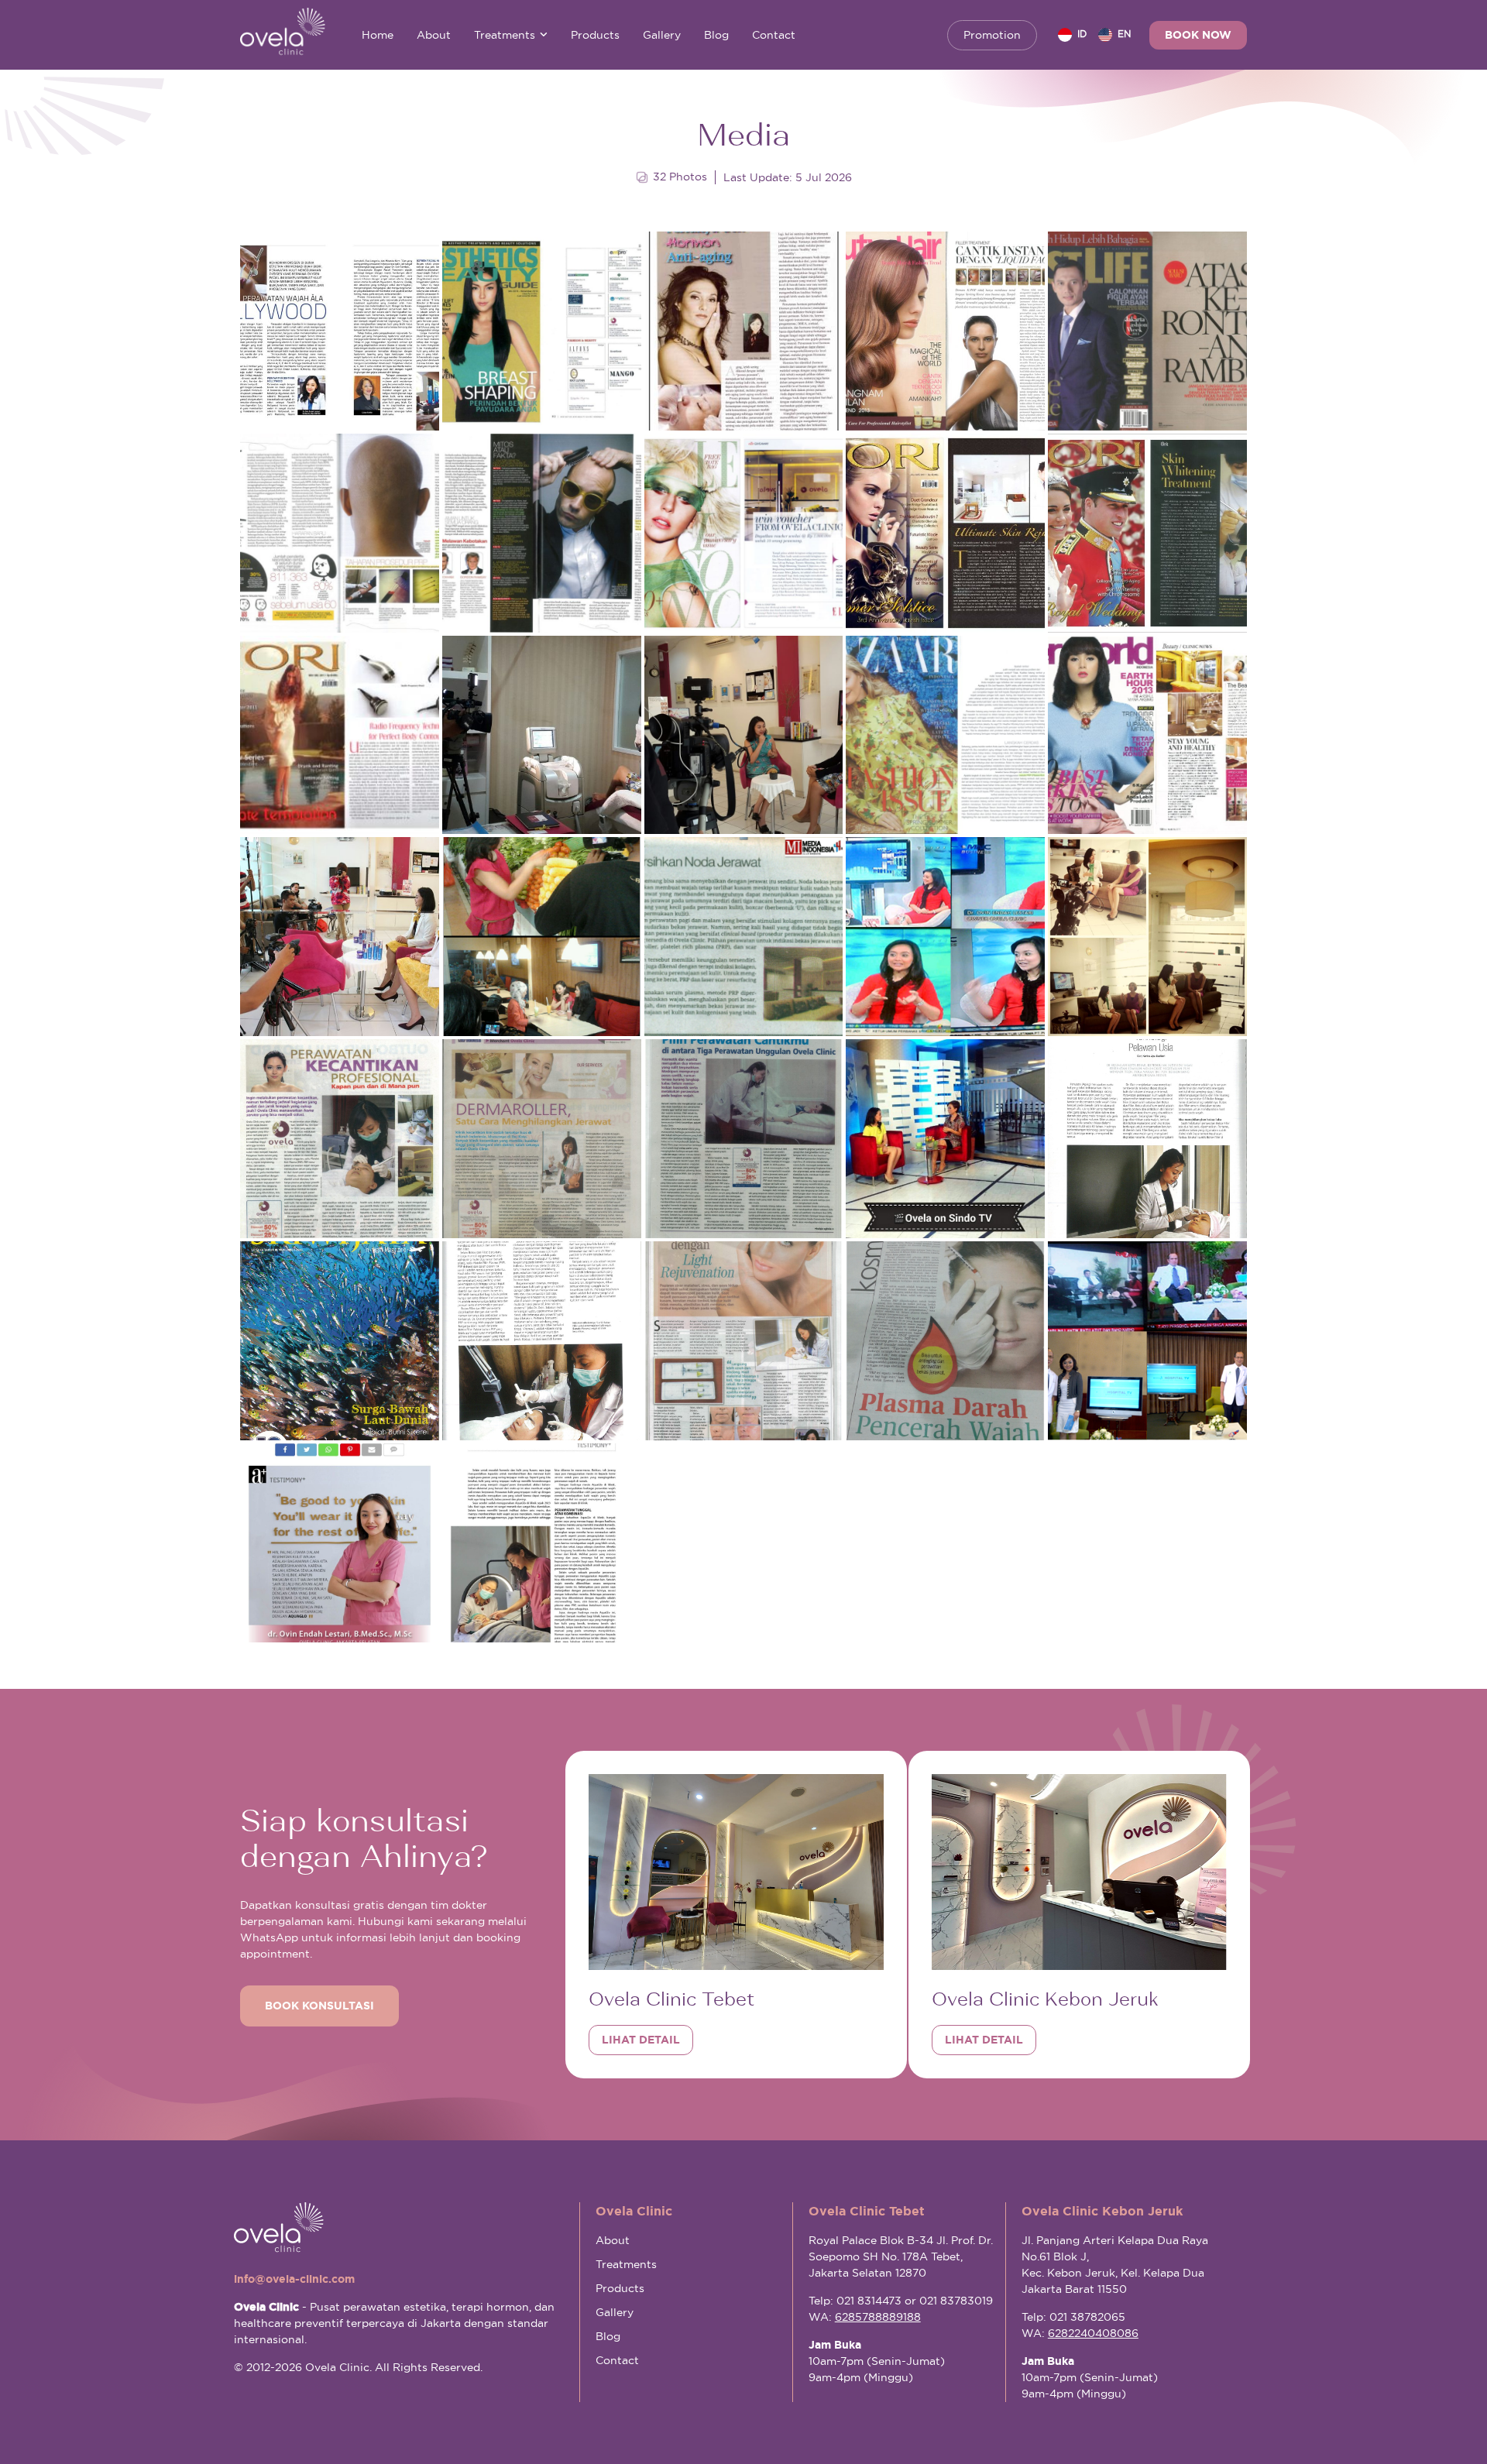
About (434, 35)
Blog (716, 35)
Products (595, 35)
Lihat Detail (641, 2040)
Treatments (505, 35)
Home (378, 35)
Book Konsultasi (319, 2006)
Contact (774, 35)
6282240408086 (1093, 2333)
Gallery (662, 35)
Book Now (1198, 35)
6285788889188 (878, 2317)
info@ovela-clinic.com (294, 2279)
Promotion (992, 35)
